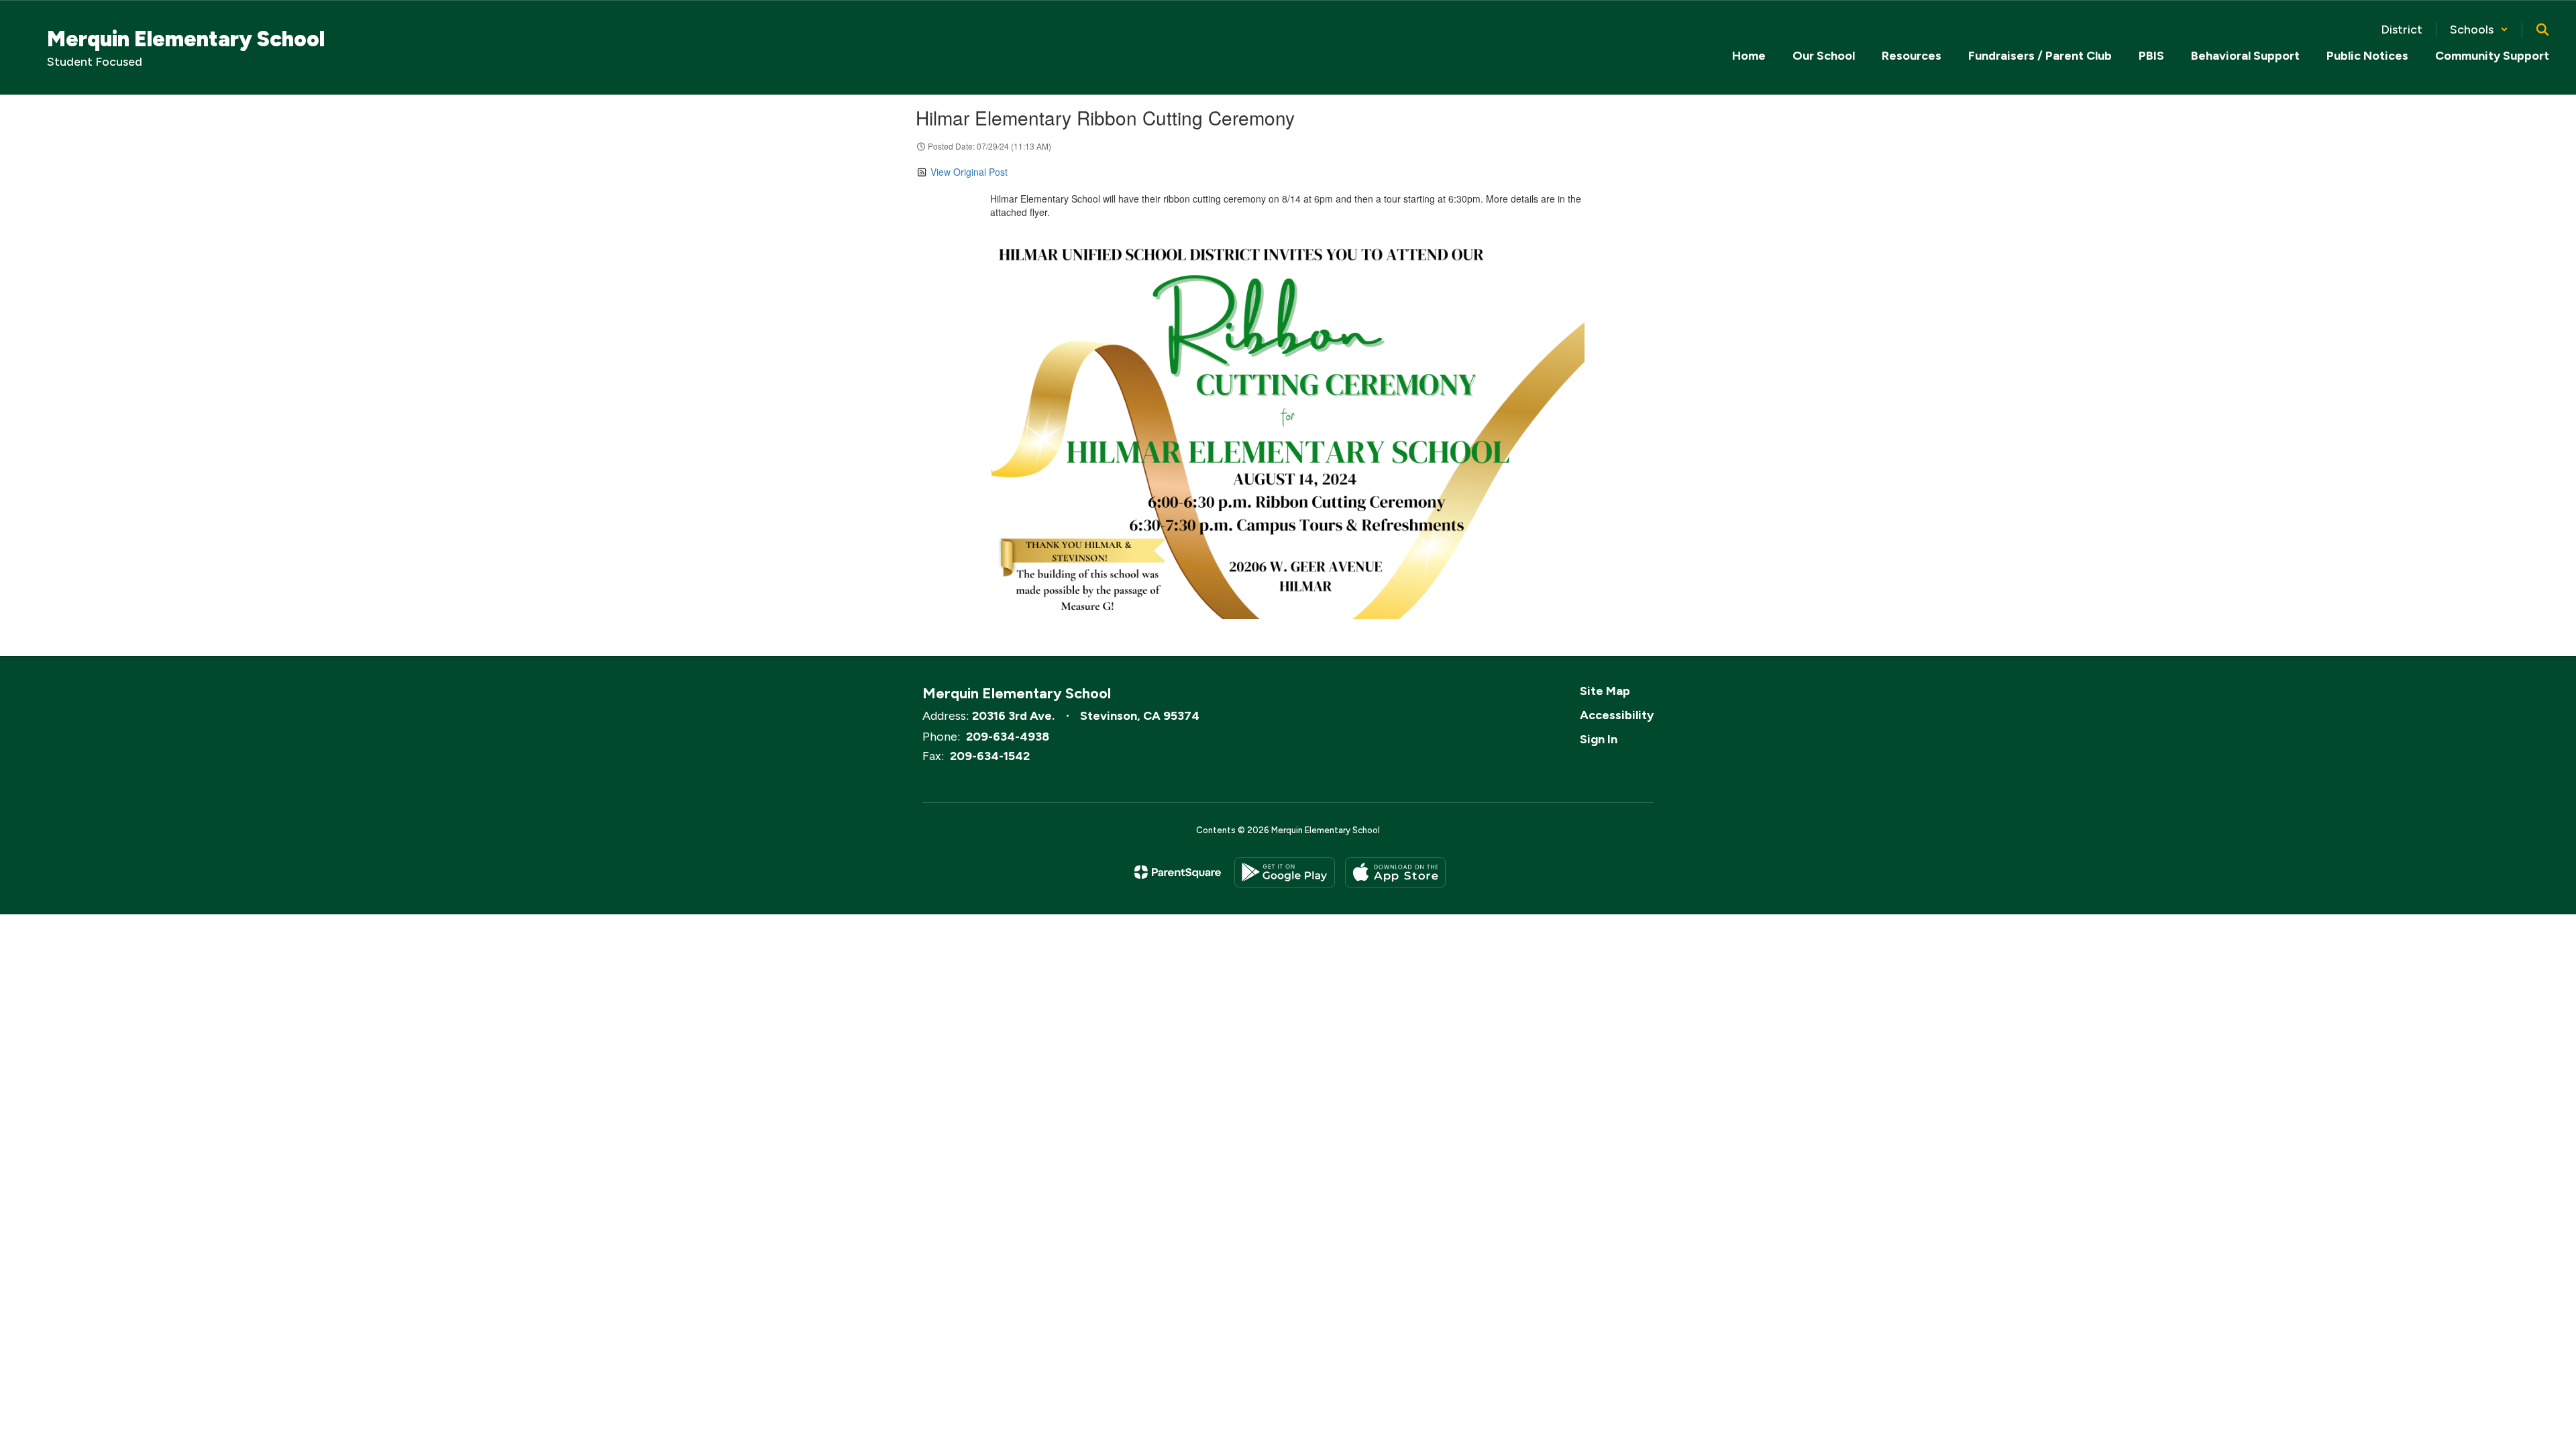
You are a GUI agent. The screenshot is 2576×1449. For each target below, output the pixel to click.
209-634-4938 (1008, 737)
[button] (2479, 30)
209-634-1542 (990, 756)
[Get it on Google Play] (1285, 872)
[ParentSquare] (1178, 872)
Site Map (1605, 691)
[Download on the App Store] (1395, 872)
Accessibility (1617, 715)
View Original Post (969, 172)
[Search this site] (2542, 30)
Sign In (1599, 739)
